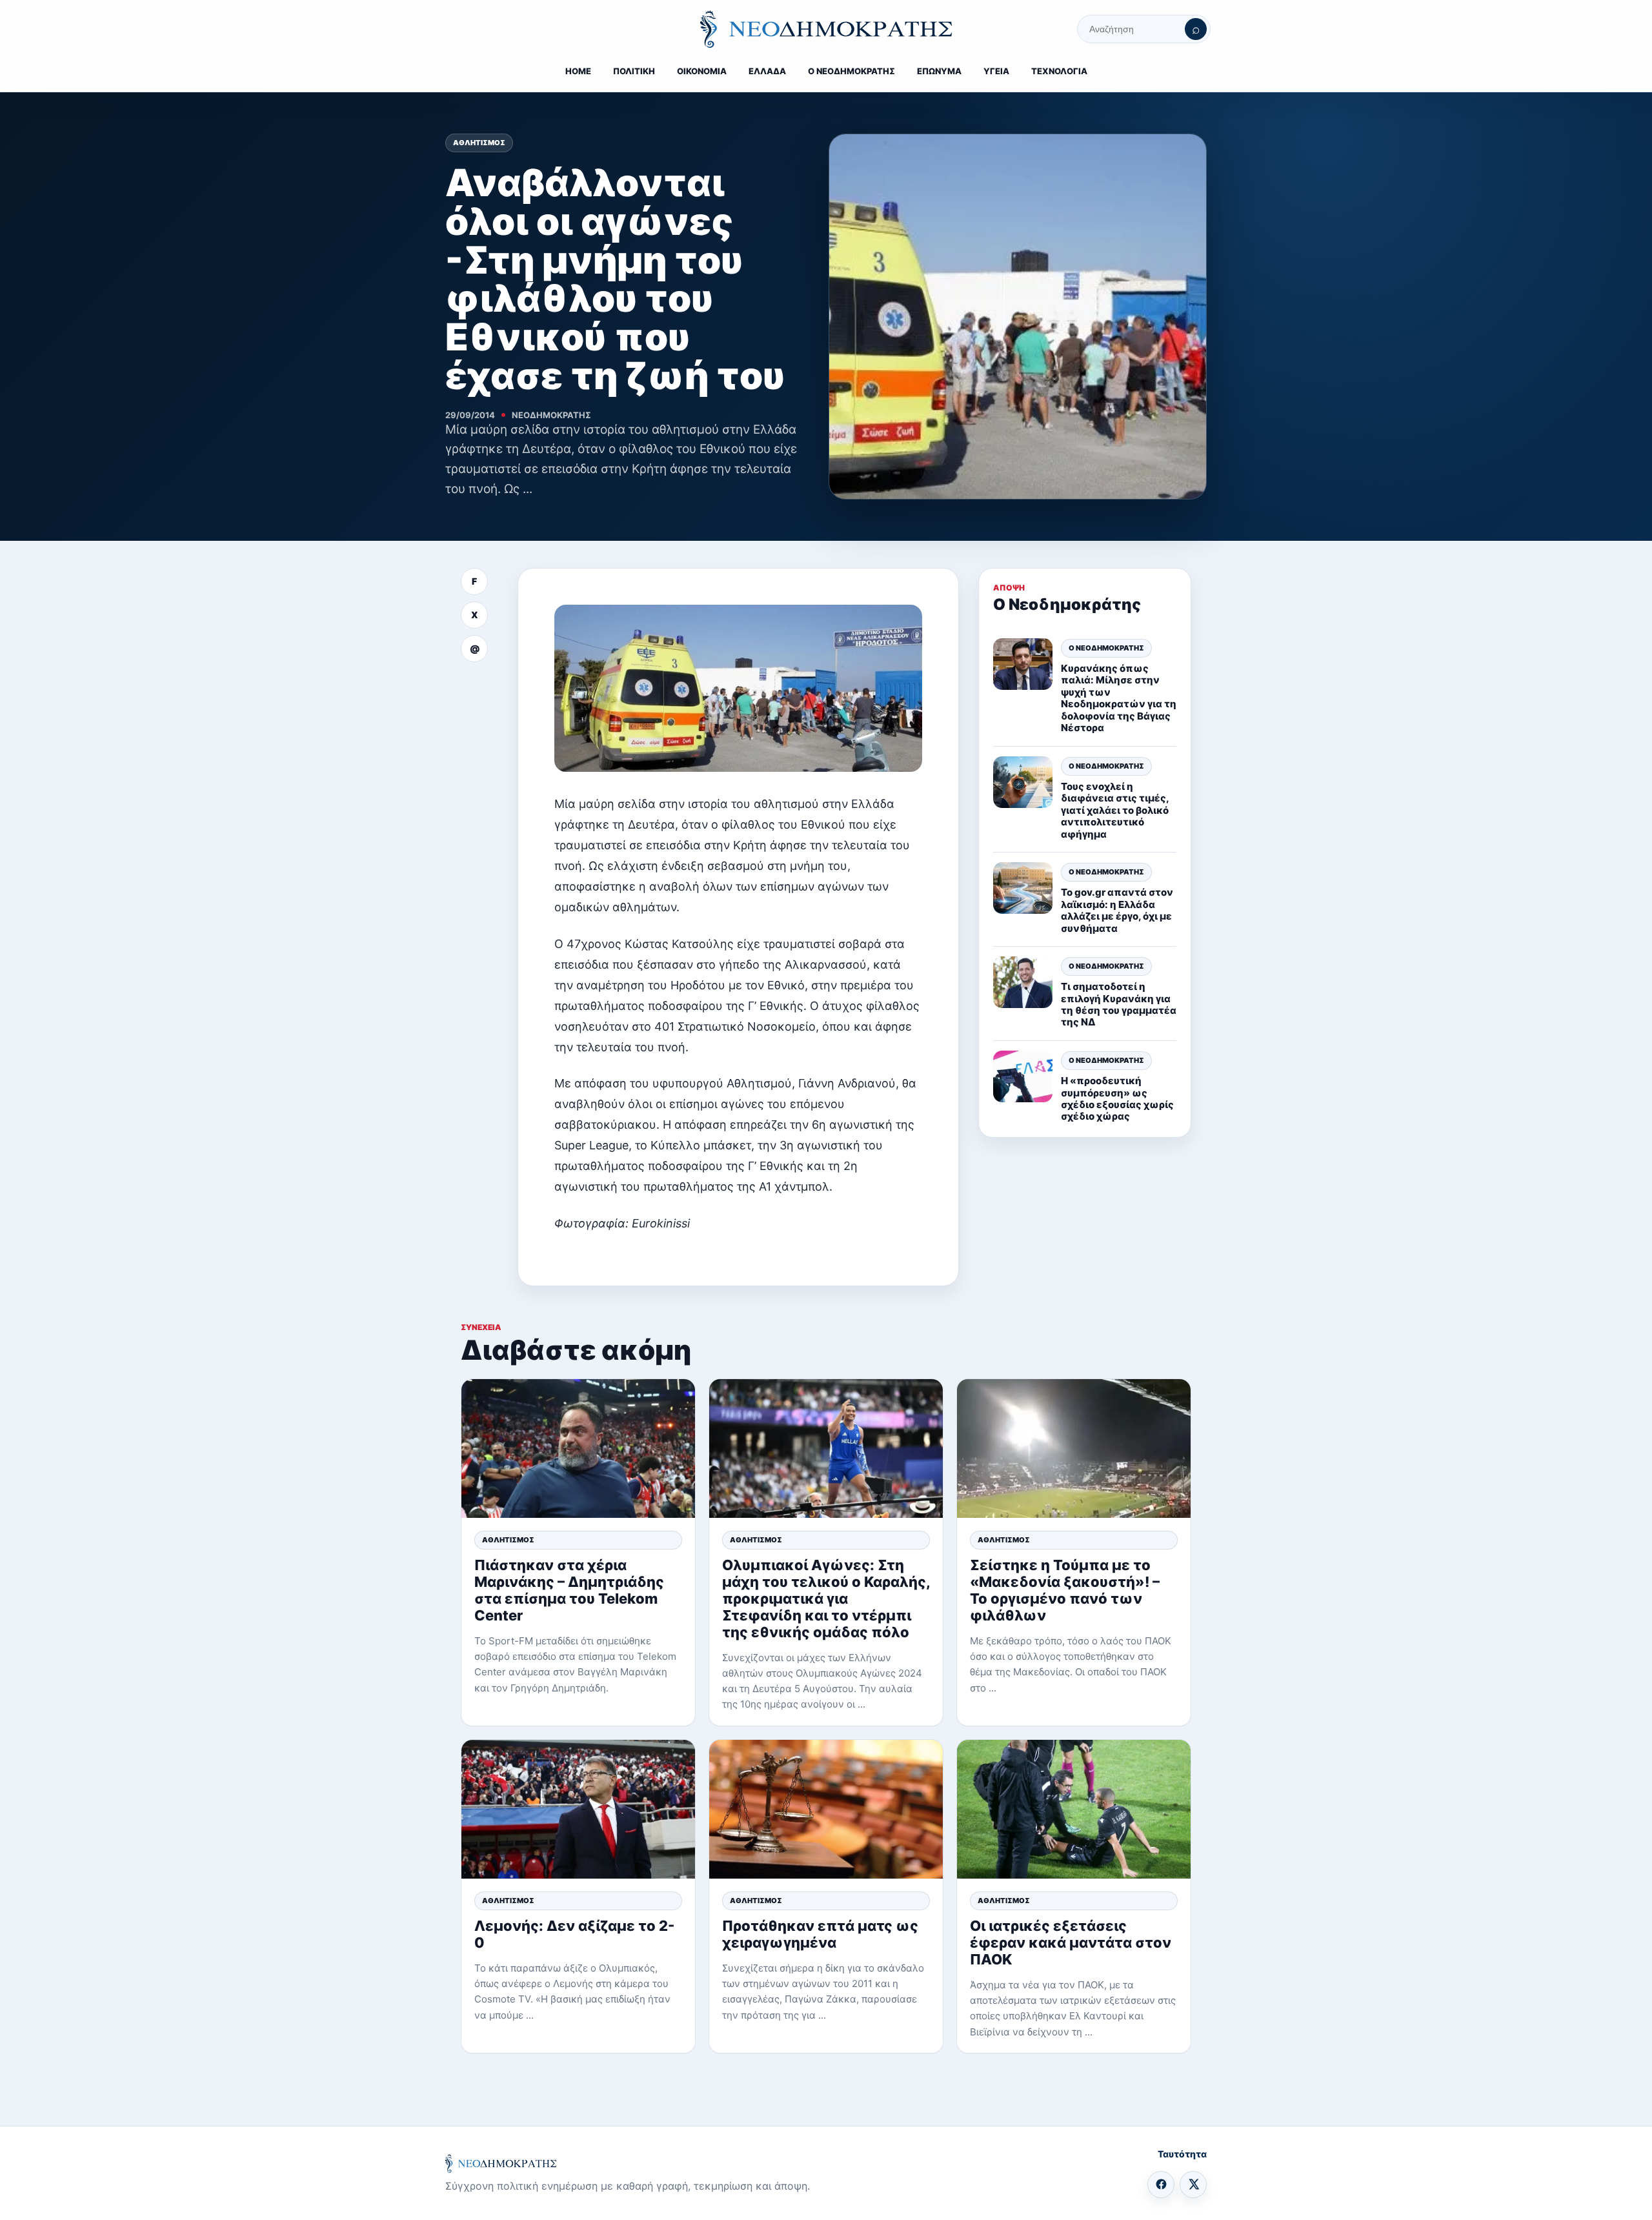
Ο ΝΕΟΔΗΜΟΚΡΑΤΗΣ (851, 71)
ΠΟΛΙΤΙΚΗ (634, 71)
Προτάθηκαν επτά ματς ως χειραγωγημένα (820, 1934)
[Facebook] (1161, 2185)
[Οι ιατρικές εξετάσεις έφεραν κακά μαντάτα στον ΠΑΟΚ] (1074, 1809)
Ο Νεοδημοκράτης (1106, 647)
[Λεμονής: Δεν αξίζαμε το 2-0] (578, 1809)
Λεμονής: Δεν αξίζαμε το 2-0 (574, 1934)
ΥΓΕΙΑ (996, 71)
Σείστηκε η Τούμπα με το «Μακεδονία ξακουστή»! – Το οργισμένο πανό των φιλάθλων (1065, 1590)
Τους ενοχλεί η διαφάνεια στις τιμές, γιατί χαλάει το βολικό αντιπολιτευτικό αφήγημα (1115, 810)
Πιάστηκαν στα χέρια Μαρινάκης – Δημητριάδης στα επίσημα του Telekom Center (569, 1590)
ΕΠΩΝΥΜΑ (939, 71)
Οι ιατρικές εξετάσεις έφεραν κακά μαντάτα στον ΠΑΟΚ (1071, 1942)
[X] (1193, 2185)
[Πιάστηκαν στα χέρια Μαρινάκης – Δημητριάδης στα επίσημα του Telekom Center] (578, 1448)
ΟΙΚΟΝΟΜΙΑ (702, 71)
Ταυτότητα (1182, 2154)
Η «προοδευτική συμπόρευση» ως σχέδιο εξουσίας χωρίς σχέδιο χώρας (1117, 1098)
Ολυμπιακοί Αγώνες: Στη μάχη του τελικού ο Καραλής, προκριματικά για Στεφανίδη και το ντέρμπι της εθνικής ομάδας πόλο (826, 1599)
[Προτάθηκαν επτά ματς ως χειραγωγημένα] (826, 1809)
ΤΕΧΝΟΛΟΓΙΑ (1059, 71)
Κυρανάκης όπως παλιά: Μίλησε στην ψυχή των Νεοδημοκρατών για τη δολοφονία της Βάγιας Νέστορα (1119, 697)
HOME (578, 71)
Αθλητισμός (479, 143)
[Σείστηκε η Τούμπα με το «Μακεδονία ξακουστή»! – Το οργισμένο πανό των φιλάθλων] (1074, 1448)
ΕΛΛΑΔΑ (767, 71)
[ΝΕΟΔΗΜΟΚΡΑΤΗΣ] (826, 29)
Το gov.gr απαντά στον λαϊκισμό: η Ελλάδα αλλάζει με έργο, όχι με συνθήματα (1117, 910)
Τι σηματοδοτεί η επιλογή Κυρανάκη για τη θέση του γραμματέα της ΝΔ (1119, 1004)
